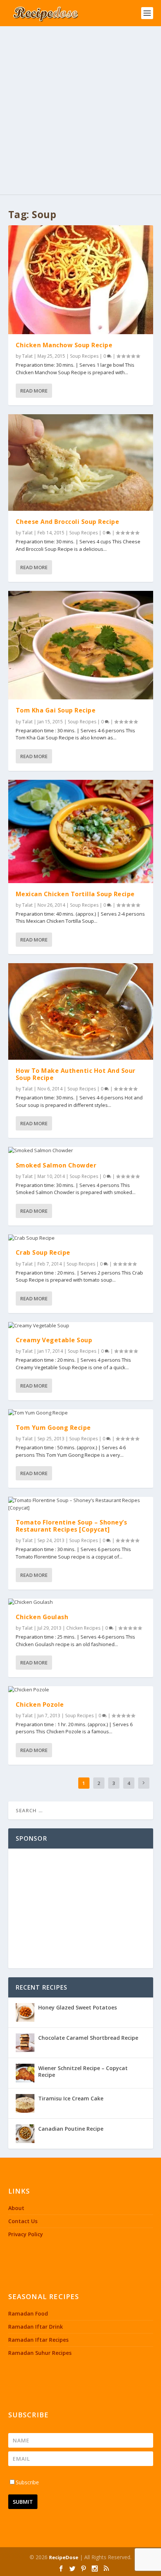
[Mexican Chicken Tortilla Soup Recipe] (81, 831)
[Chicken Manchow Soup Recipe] (81, 280)
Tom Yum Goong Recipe (53, 1428)
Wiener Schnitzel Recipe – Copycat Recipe (83, 2071)
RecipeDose (64, 2557)
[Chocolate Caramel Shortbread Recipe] (25, 2043)
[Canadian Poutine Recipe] (25, 2134)
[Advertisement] (80, 110)
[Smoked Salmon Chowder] (81, 1151)
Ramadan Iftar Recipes (38, 2340)
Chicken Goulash (42, 1617)
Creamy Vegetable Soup (54, 1340)
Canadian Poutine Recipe (71, 2129)
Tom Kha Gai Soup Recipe (56, 710)
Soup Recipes (84, 356)
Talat (27, 356)
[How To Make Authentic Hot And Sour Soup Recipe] (81, 1011)
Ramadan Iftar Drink (36, 2327)
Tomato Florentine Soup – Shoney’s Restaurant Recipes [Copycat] (72, 1526)
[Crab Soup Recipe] (81, 1238)
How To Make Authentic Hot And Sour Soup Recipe (76, 1074)
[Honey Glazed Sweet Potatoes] (25, 2012)
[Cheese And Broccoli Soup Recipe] (81, 463)
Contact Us (23, 2221)
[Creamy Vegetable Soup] (81, 1326)
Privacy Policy (26, 2234)
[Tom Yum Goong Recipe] (81, 1413)
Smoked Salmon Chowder (56, 1165)
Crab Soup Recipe (43, 1252)
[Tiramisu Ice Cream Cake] (25, 2103)
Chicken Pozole (40, 1704)
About (16, 2208)
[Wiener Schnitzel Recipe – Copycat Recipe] (25, 2073)
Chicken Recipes (83, 1628)
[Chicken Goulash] (81, 1602)
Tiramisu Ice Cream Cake (71, 2098)
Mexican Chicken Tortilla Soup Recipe (75, 894)
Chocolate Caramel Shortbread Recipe (88, 2038)
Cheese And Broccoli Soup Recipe (68, 522)
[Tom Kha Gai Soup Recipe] (81, 645)
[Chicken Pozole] (81, 1690)
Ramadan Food (28, 2313)
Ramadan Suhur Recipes (40, 2353)
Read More (34, 391)
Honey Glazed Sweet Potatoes (78, 2007)
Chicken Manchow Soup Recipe (64, 345)
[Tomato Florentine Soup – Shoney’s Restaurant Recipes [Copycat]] (81, 1504)
